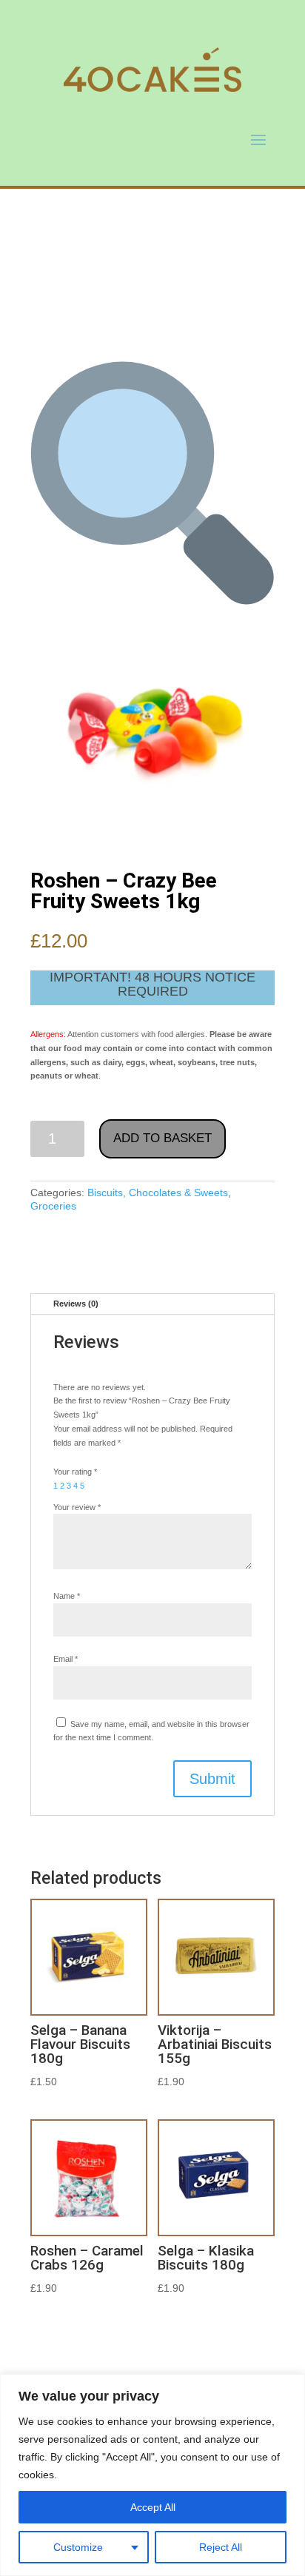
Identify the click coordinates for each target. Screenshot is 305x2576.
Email (66, 1659)
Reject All (221, 2547)
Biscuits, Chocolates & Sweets (158, 1193)
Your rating (75, 1472)
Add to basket (162, 1138)
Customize (78, 2547)
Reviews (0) (76, 1304)
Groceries (53, 1206)
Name (67, 1596)
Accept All (153, 2507)
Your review (77, 1507)
